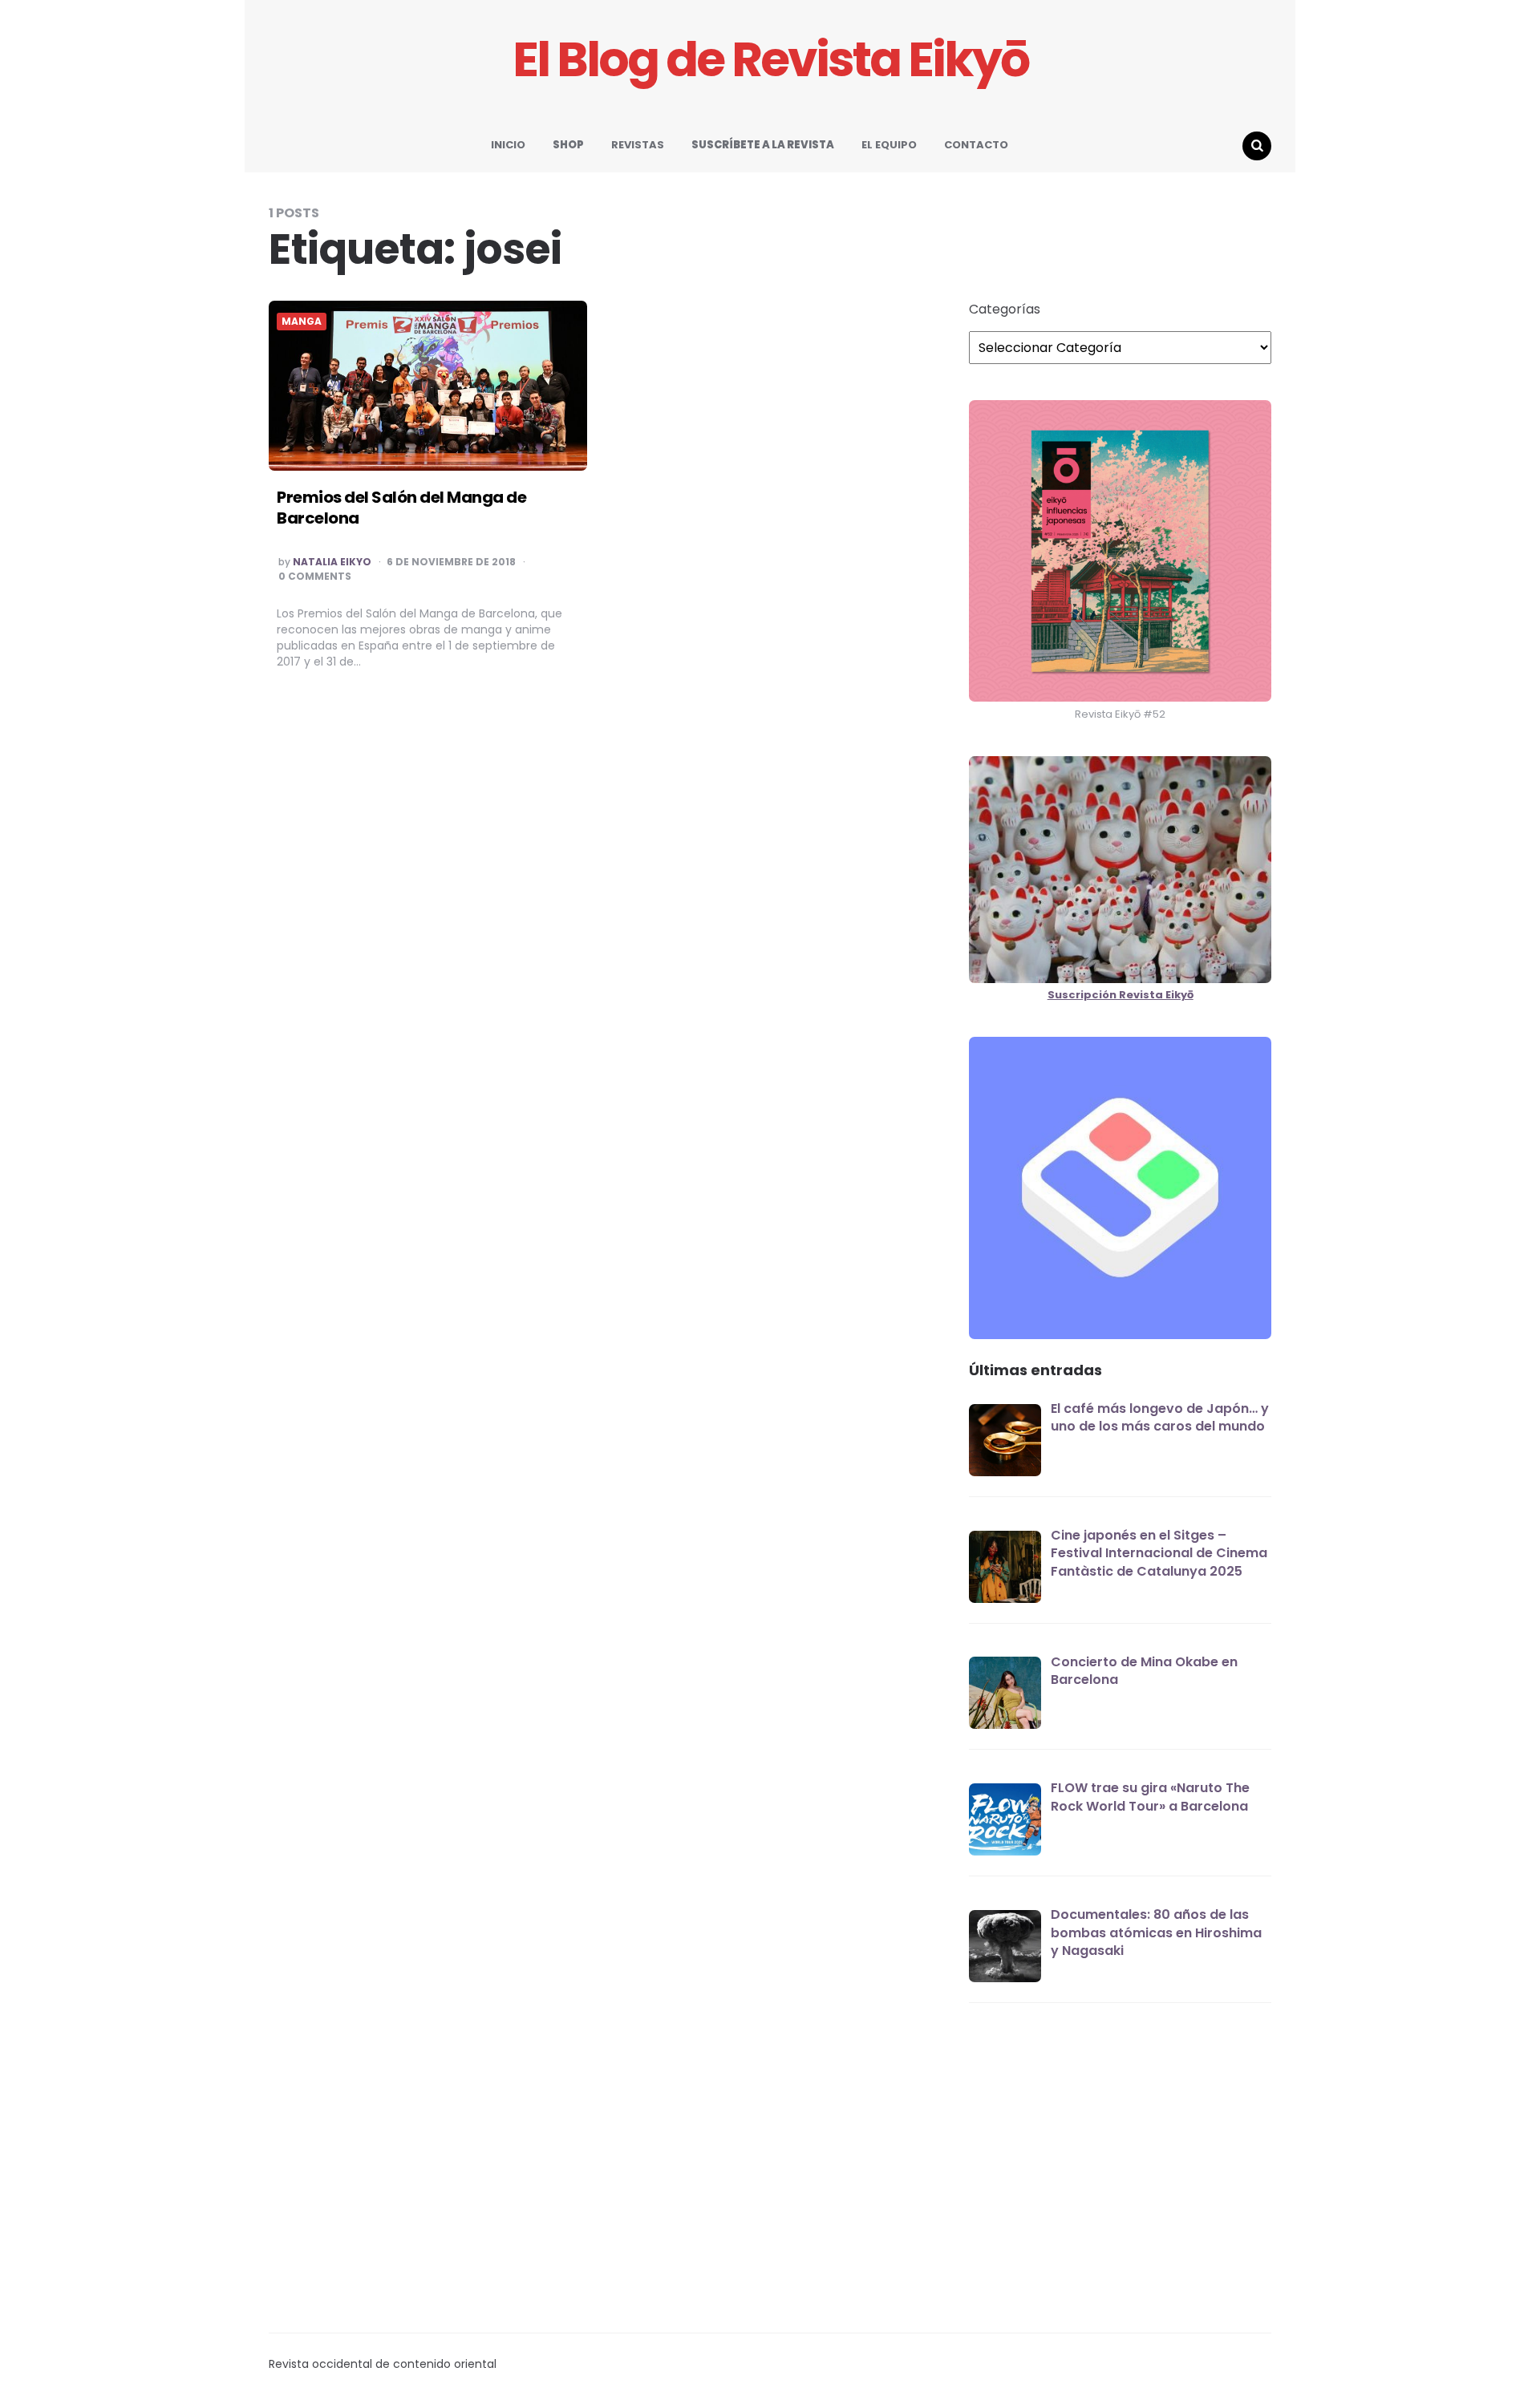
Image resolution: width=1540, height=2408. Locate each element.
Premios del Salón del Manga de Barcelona (401, 508)
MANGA (302, 322)
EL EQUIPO (889, 145)
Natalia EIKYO (332, 562)
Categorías (1005, 310)
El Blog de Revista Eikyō (770, 60)
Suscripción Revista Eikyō (1121, 995)
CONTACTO (976, 145)
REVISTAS (638, 145)
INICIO (508, 145)
